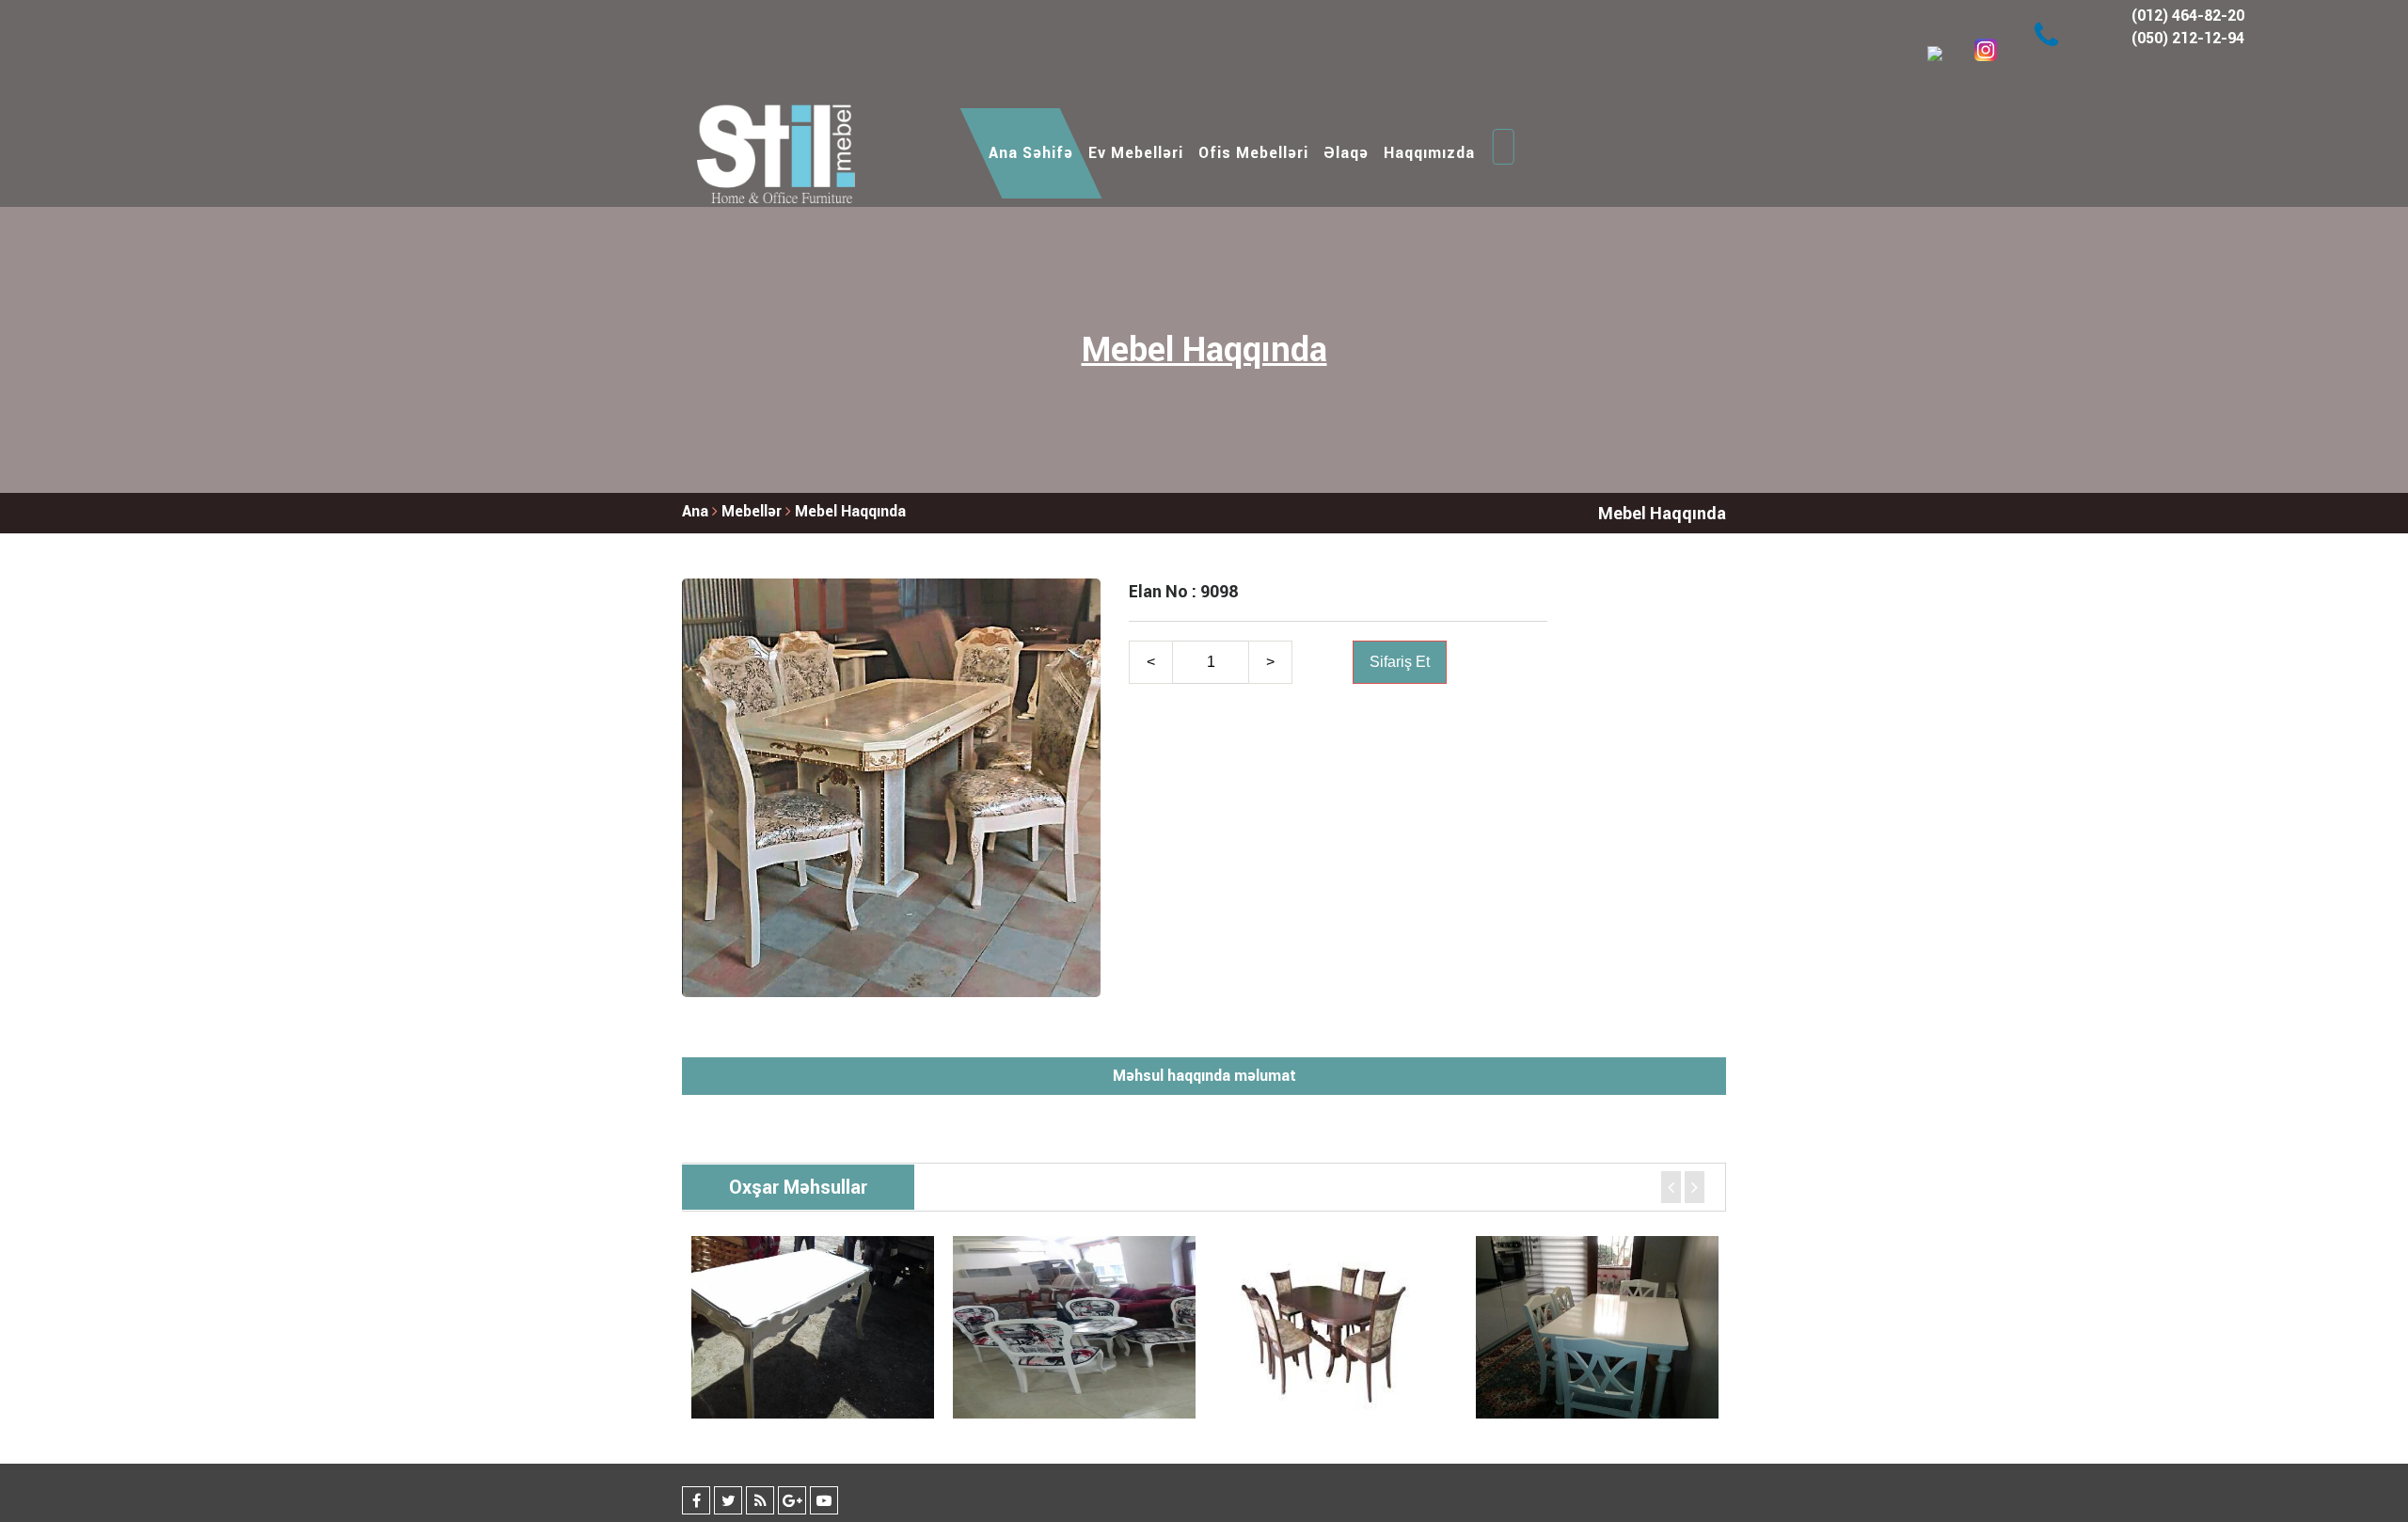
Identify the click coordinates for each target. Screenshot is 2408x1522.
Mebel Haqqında (850, 511)
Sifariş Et (1400, 662)
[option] (813, 1327)
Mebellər (753, 511)
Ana (695, 511)
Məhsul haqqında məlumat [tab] (1204, 1076)
